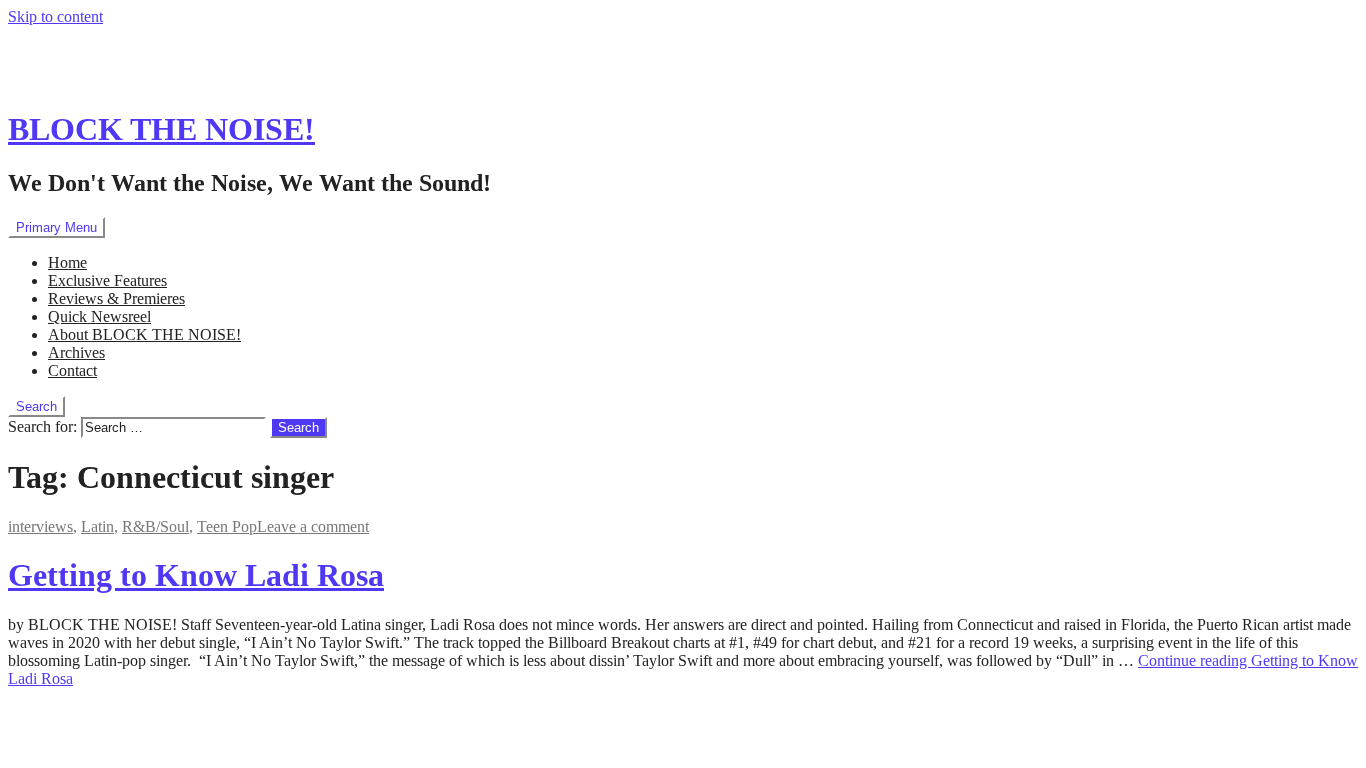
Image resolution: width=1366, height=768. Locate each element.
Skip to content (55, 16)
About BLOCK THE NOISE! (144, 334)
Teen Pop (227, 526)
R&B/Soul (155, 526)
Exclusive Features (107, 280)
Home (67, 262)
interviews (40, 526)
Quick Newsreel (99, 316)
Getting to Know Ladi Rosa (196, 575)
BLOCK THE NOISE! (161, 129)
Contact (72, 370)
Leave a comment (313, 526)
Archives (76, 352)
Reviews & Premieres (116, 298)
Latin (97, 526)
